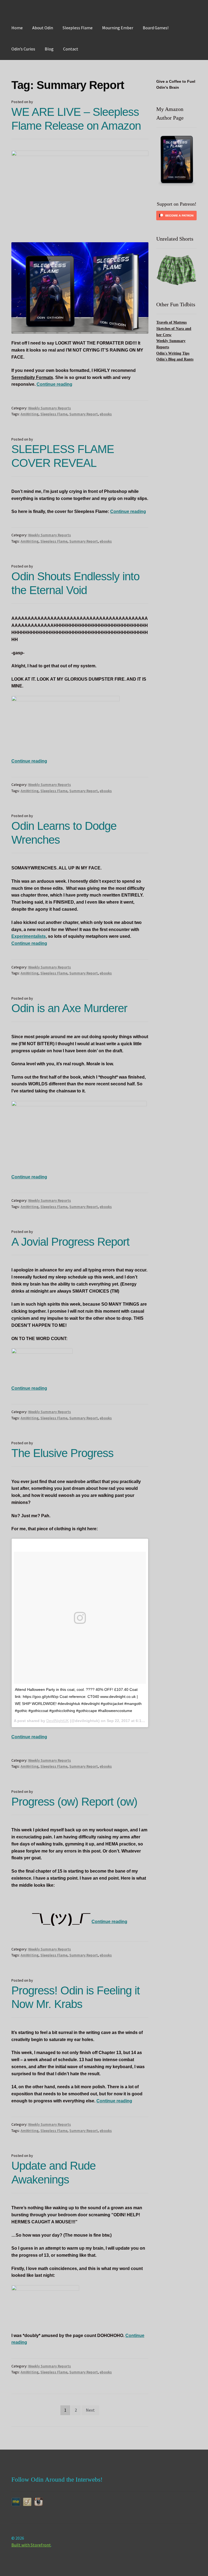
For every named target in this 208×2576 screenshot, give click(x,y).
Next (90, 2410)
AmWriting (30, 414)
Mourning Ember (118, 28)
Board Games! (156, 28)
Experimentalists (29, 936)
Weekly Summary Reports (50, 408)
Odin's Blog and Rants (175, 359)
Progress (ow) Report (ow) (74, 1802)
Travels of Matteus (171, 322)
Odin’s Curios (23, 49)
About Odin (43, 28)
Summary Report (84, 414)
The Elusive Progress (62, 1453)
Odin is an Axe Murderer (69, 1008)
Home (17, 28)
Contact (71, 49)
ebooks (106, 414)
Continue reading (54, 384)
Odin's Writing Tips (173, 353)
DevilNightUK (58, 1721)
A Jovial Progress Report (70, 1242)
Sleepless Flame (78, 28)
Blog (49, 49)
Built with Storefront (31, 2545)
